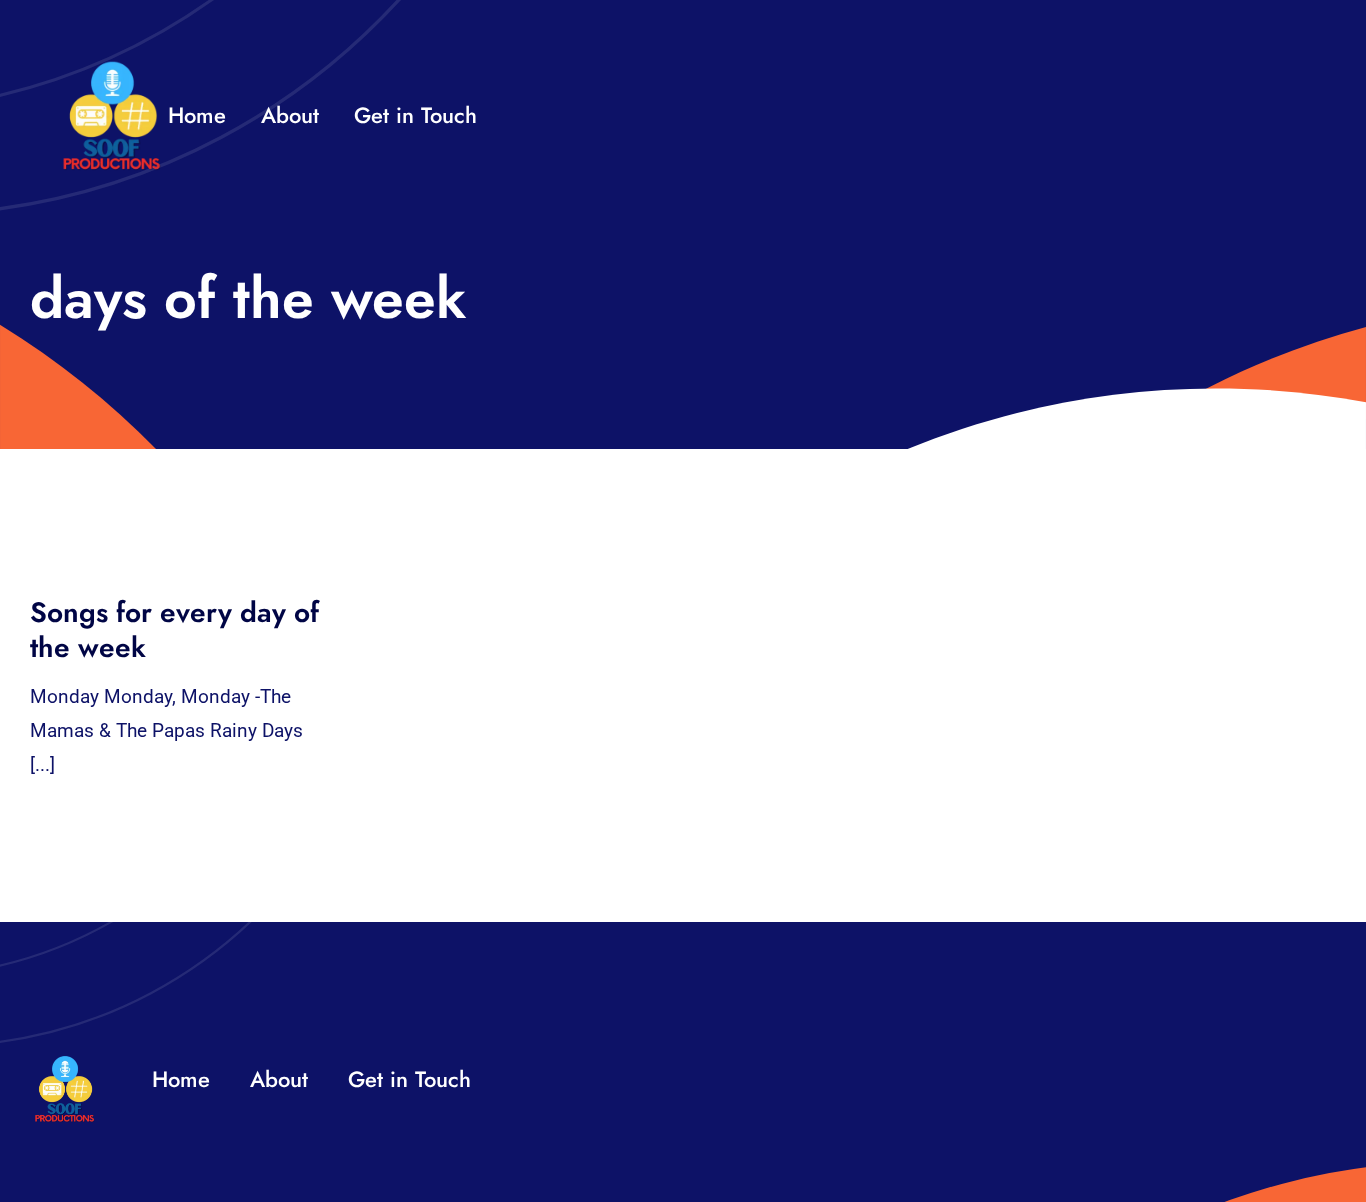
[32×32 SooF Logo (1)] (111, 69)
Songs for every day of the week (174, 630)
